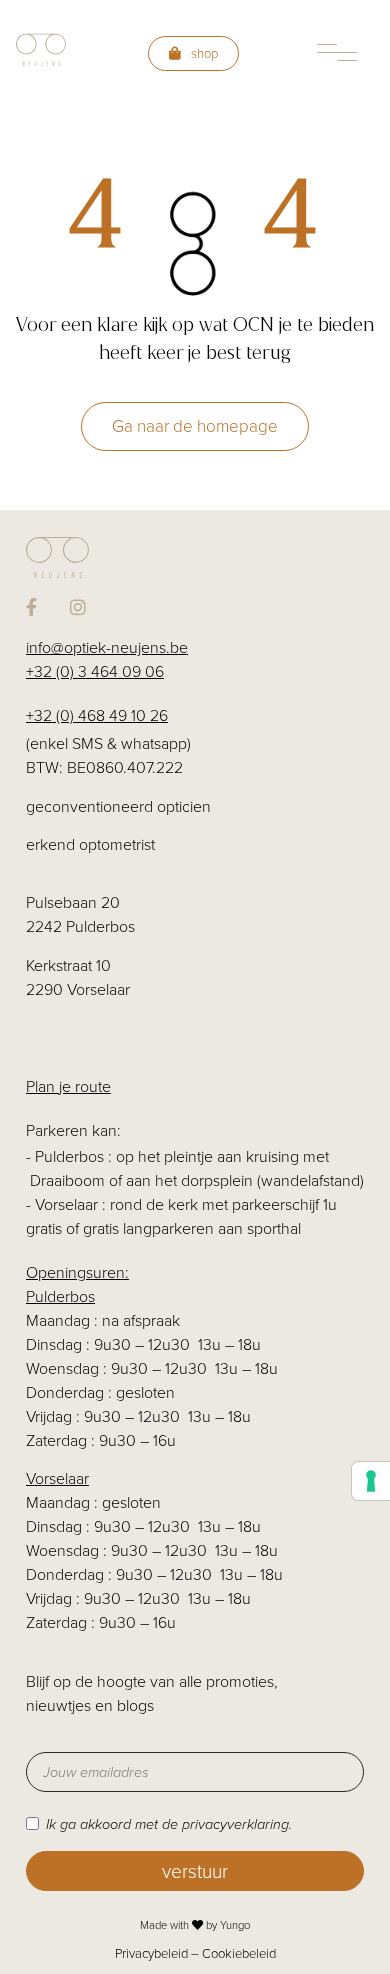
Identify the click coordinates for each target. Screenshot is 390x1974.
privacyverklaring (235, 1824)
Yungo (235, 1925)
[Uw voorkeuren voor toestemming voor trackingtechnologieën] (371, 1481)
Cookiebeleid (239, 1953)
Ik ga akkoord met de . (169, 1824)
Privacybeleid (151, 1953)
